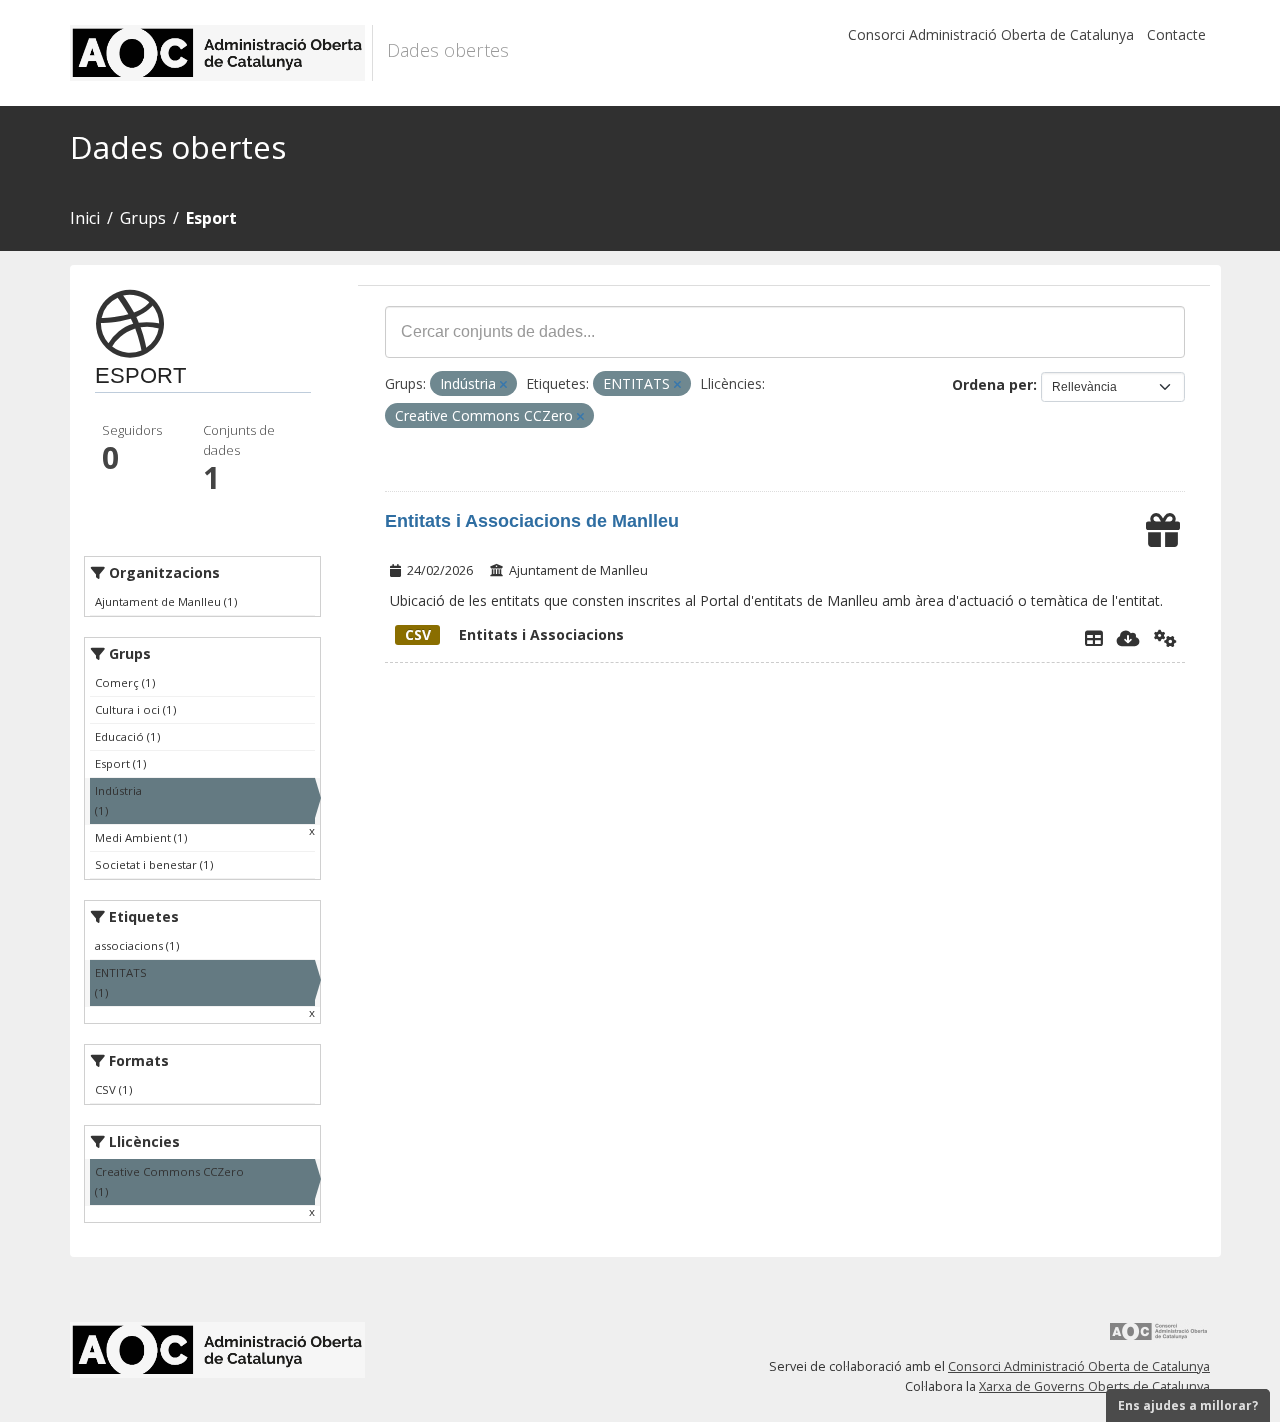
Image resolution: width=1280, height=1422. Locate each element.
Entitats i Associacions (514, 634)
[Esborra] (503, 384)
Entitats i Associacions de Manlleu (532, 521)
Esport (211, 218)
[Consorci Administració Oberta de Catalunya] (1159, 1338)
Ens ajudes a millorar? (1188, 1405)
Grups (143, 218)
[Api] (1165, 638)
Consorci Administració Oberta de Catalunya (991, 34)
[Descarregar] (1128, 638)
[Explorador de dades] (1094, 638)
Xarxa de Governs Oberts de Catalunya (1094, 1386)
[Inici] (221, 53)
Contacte (1176, 34)
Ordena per (992, 384)
